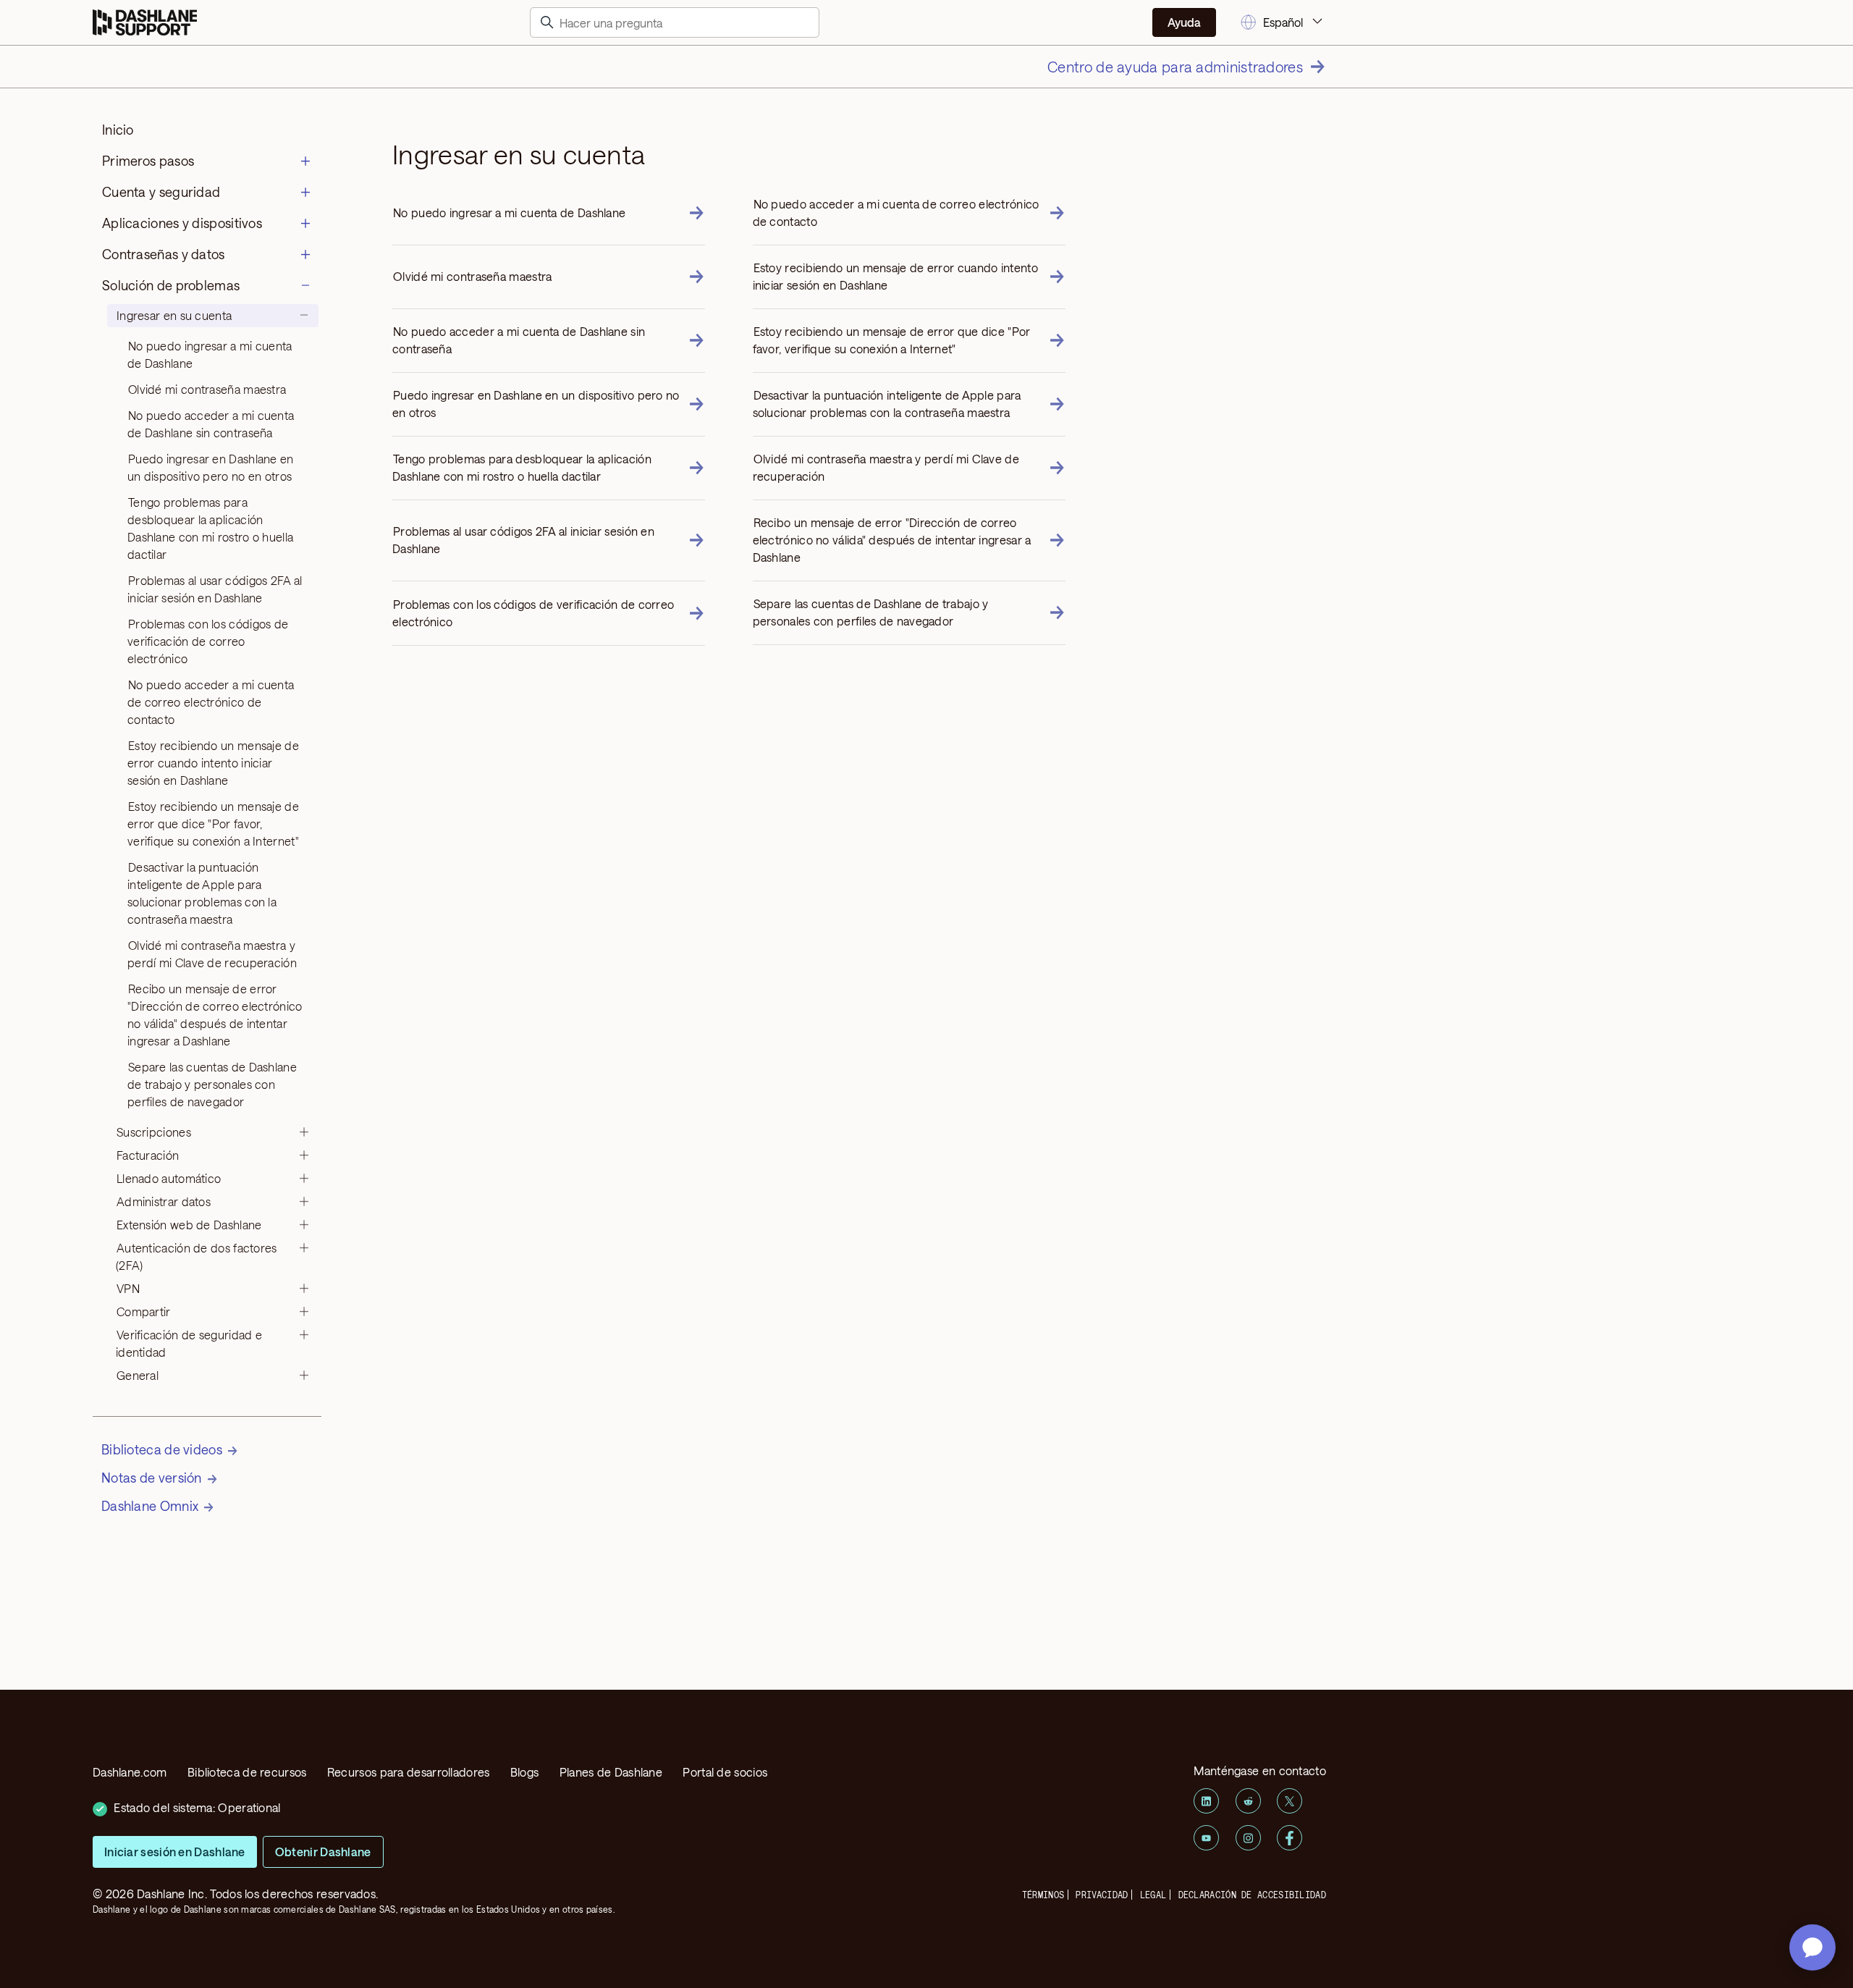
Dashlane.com (130, 1772)
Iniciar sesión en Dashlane (175, 1852)
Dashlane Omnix (150, 1506)
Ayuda (1184, 22)
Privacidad (1102, 1895)
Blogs (525, 1772)
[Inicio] (145, 23)
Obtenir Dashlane (323, 1852)
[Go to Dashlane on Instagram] (1248, 1838)
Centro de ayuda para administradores (1175, 67)
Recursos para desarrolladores (409, 1772)
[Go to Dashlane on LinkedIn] (1206, 1801)
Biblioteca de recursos (247, 1772)
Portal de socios (725, 1772)
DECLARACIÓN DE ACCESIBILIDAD (1252, 1895)
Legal (1153, 1895)
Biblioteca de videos (162, 1449)
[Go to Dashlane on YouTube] (1206, 1838)
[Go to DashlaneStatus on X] (1289, 1801)
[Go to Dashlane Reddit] (1248, 1801)
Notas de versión (152, 1478)
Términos (1043, 1895)
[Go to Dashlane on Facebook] (1289, 1838)
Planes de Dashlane (611, 1772)
